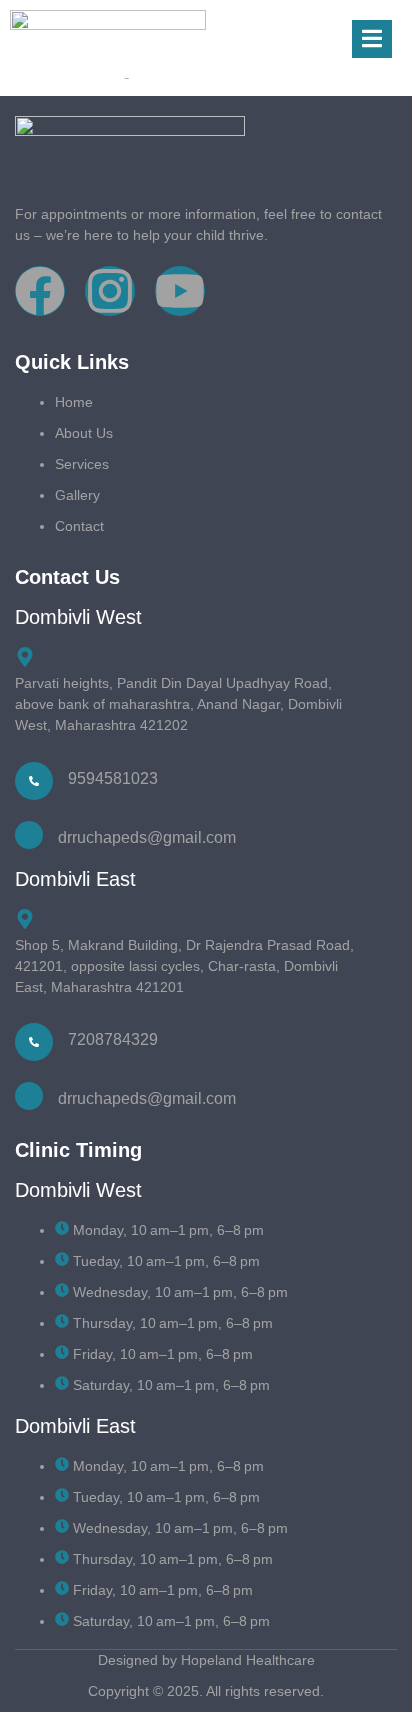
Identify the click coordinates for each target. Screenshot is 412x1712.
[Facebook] (40, 291)
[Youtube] (180, 291)
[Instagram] (110, 291)
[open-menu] (372, 39)
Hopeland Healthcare (248, 1660)
